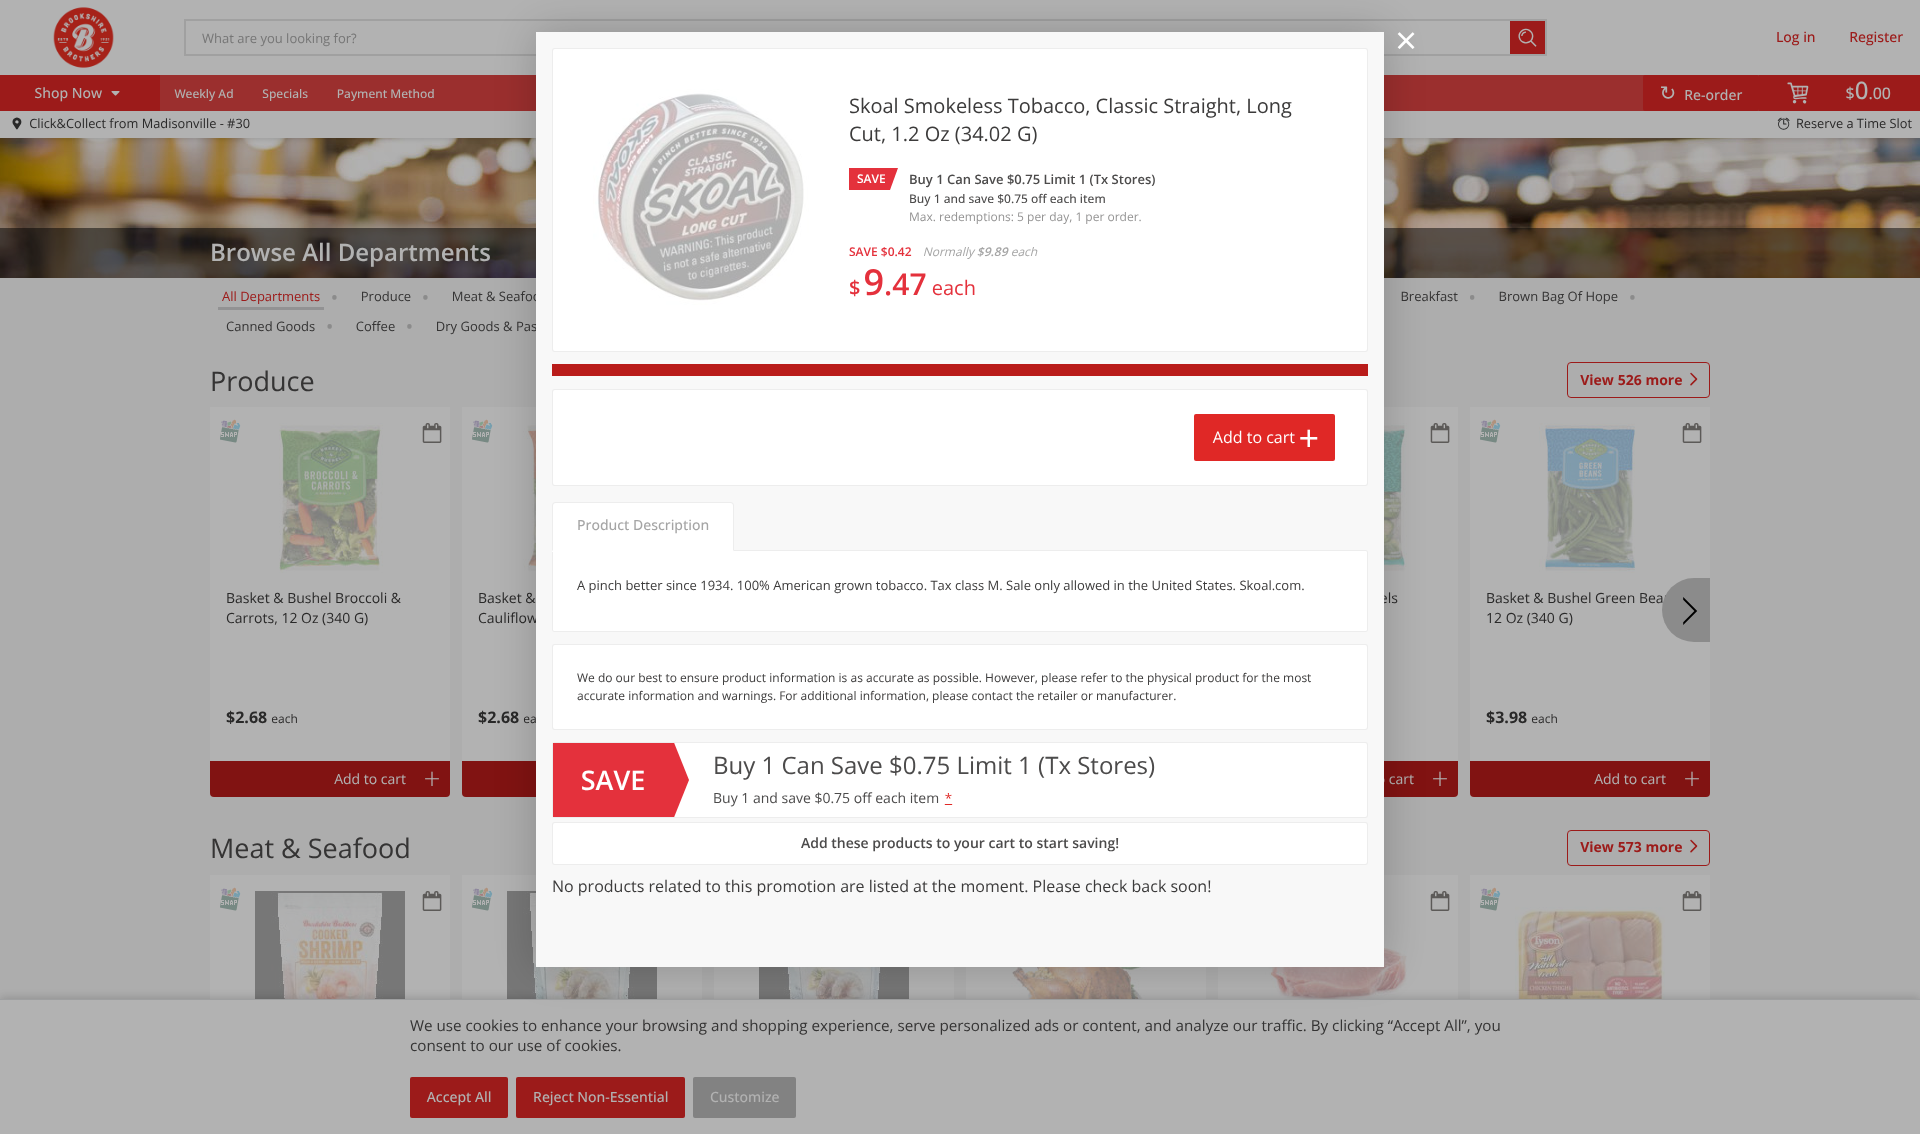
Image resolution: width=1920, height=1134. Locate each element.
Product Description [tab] (643, 525)
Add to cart (1254, 437)
